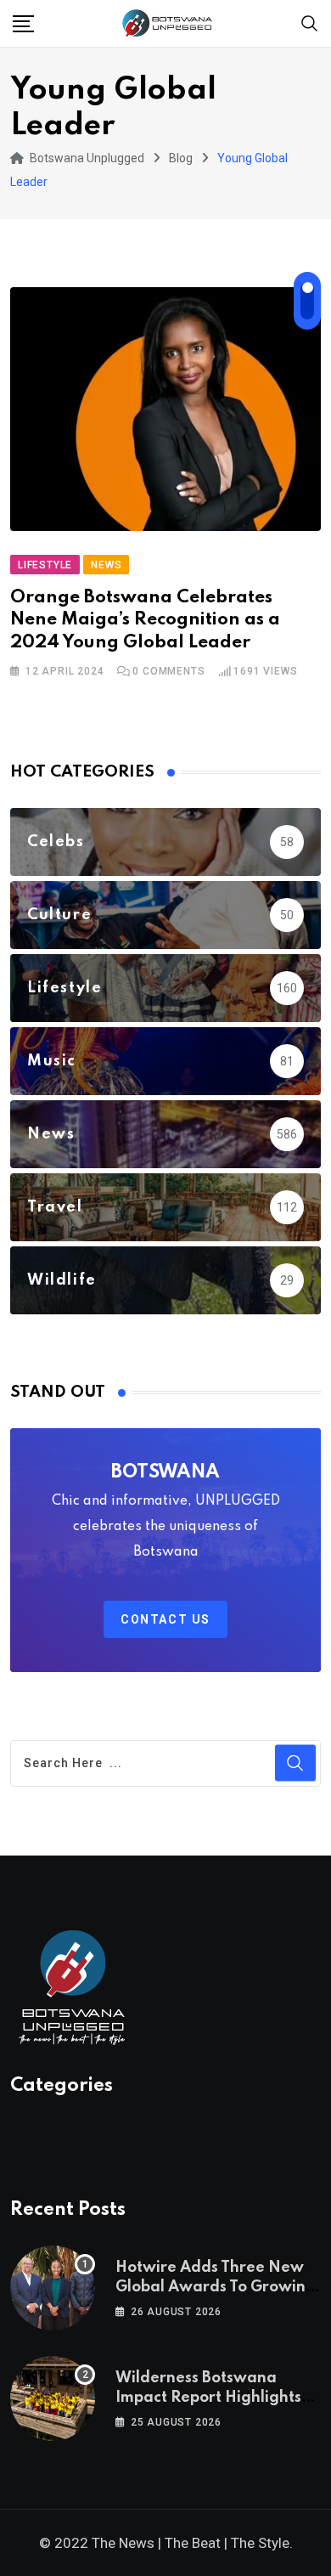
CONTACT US (165, 1619)
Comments (168, 671)
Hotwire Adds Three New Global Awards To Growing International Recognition (216, 2287)
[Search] (310, 23)
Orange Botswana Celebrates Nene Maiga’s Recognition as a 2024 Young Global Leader (145, 620)
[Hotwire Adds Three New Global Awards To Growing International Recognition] (53, 2288)
